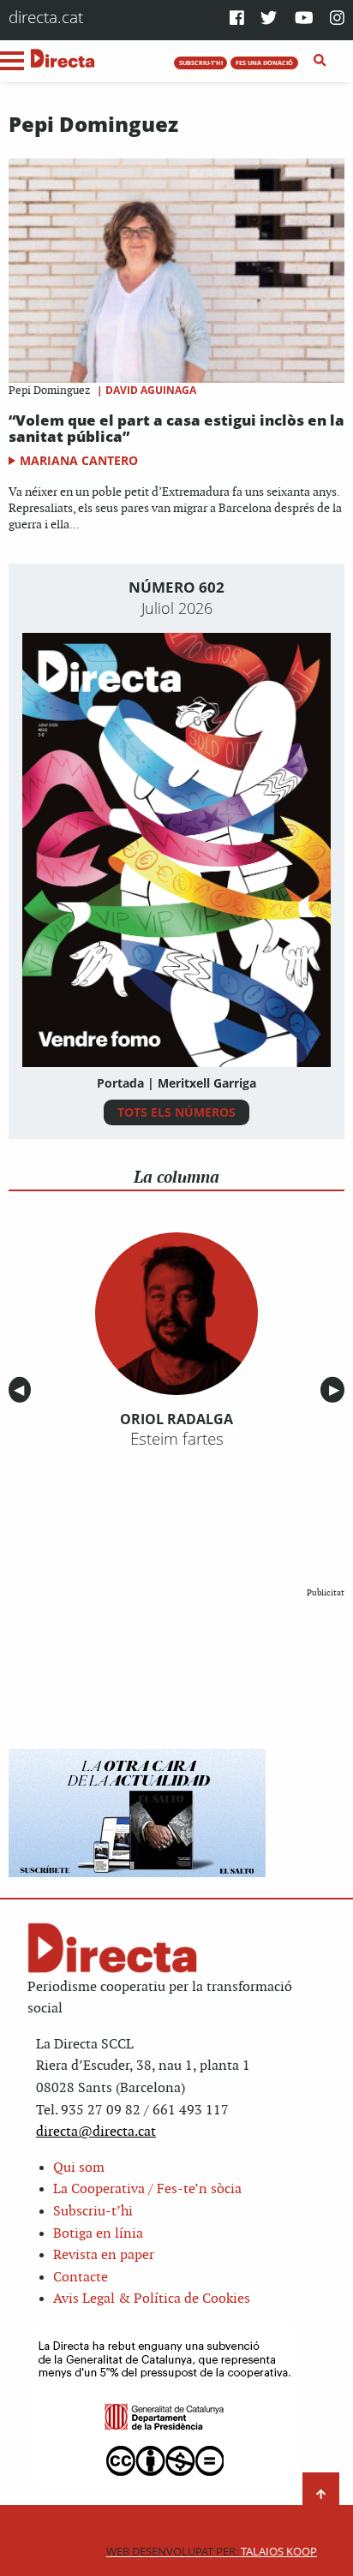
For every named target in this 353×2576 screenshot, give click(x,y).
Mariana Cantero (79, 460)
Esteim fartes (177, 1439)
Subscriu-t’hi (93, 2212)
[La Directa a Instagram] (337, 19)
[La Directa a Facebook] (237, 19)
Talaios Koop (212, 2552)
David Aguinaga (151, 390)
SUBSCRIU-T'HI (201, 63)
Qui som (79, 2168)
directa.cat (46, 17)
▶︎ (337, 1389)
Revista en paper (104, 2255)
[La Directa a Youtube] (304, 19)
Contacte (81, 2278)
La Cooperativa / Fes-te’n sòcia (147, 2189)
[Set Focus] (320, 61)
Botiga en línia (98, 2234)
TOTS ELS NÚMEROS (176, 1112)
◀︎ (22, 1389)
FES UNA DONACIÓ (264, 63)
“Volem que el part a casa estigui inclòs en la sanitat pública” (176, 428)
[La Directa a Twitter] (269, 19)
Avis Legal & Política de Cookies (152, 2299)
